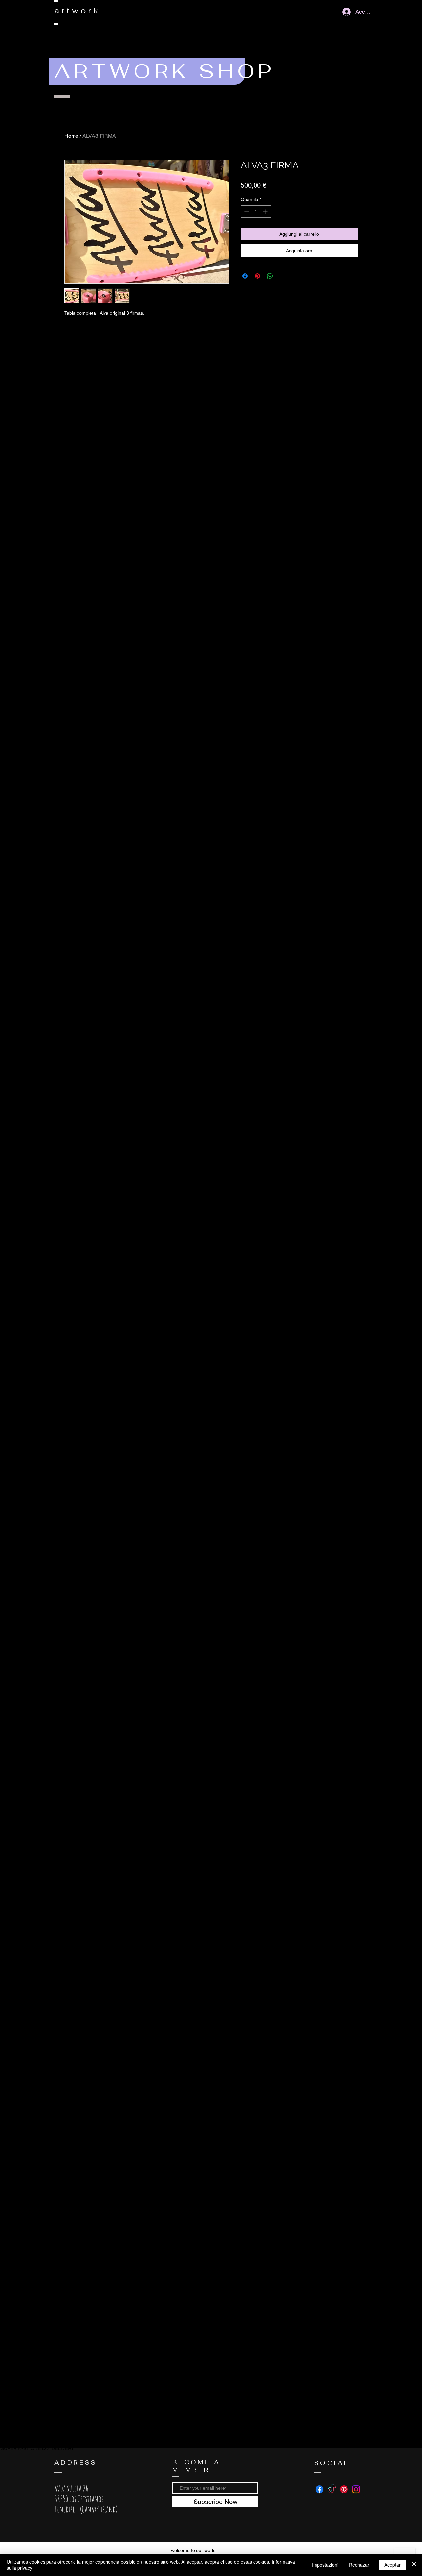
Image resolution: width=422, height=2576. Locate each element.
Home (71, 136)
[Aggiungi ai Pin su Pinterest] (257, 276)
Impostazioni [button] (325, 2565)
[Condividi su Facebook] (245, 276)
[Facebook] (319, 2489)
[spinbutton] (256, 211)
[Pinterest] (344, 2489)
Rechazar (359, 2565)
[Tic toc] (332, 2489)
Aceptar (392, 2565)
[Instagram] (356, 2489)
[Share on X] (283, 276)
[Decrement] (246, 211)
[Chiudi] (414, 2565)
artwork (77, 10)
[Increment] (266, 211)
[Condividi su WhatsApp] (270, 276)
